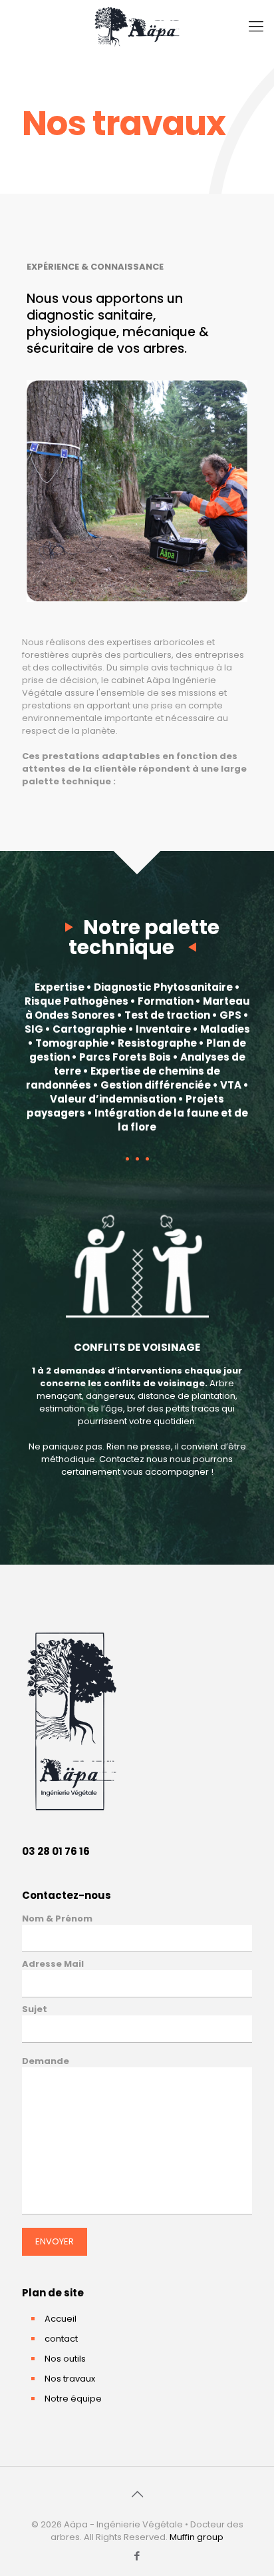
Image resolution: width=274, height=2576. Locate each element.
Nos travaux (70, 2379)
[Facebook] (137, 2556)
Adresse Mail (53, 1964)
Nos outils (65, 2359)
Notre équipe (73, 2399)
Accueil (61, 2319)
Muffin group (197, 2537)
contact (61, 2339)
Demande (46, 2061)
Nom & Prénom (57, 1919)
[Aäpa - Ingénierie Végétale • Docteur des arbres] (137, 27)
